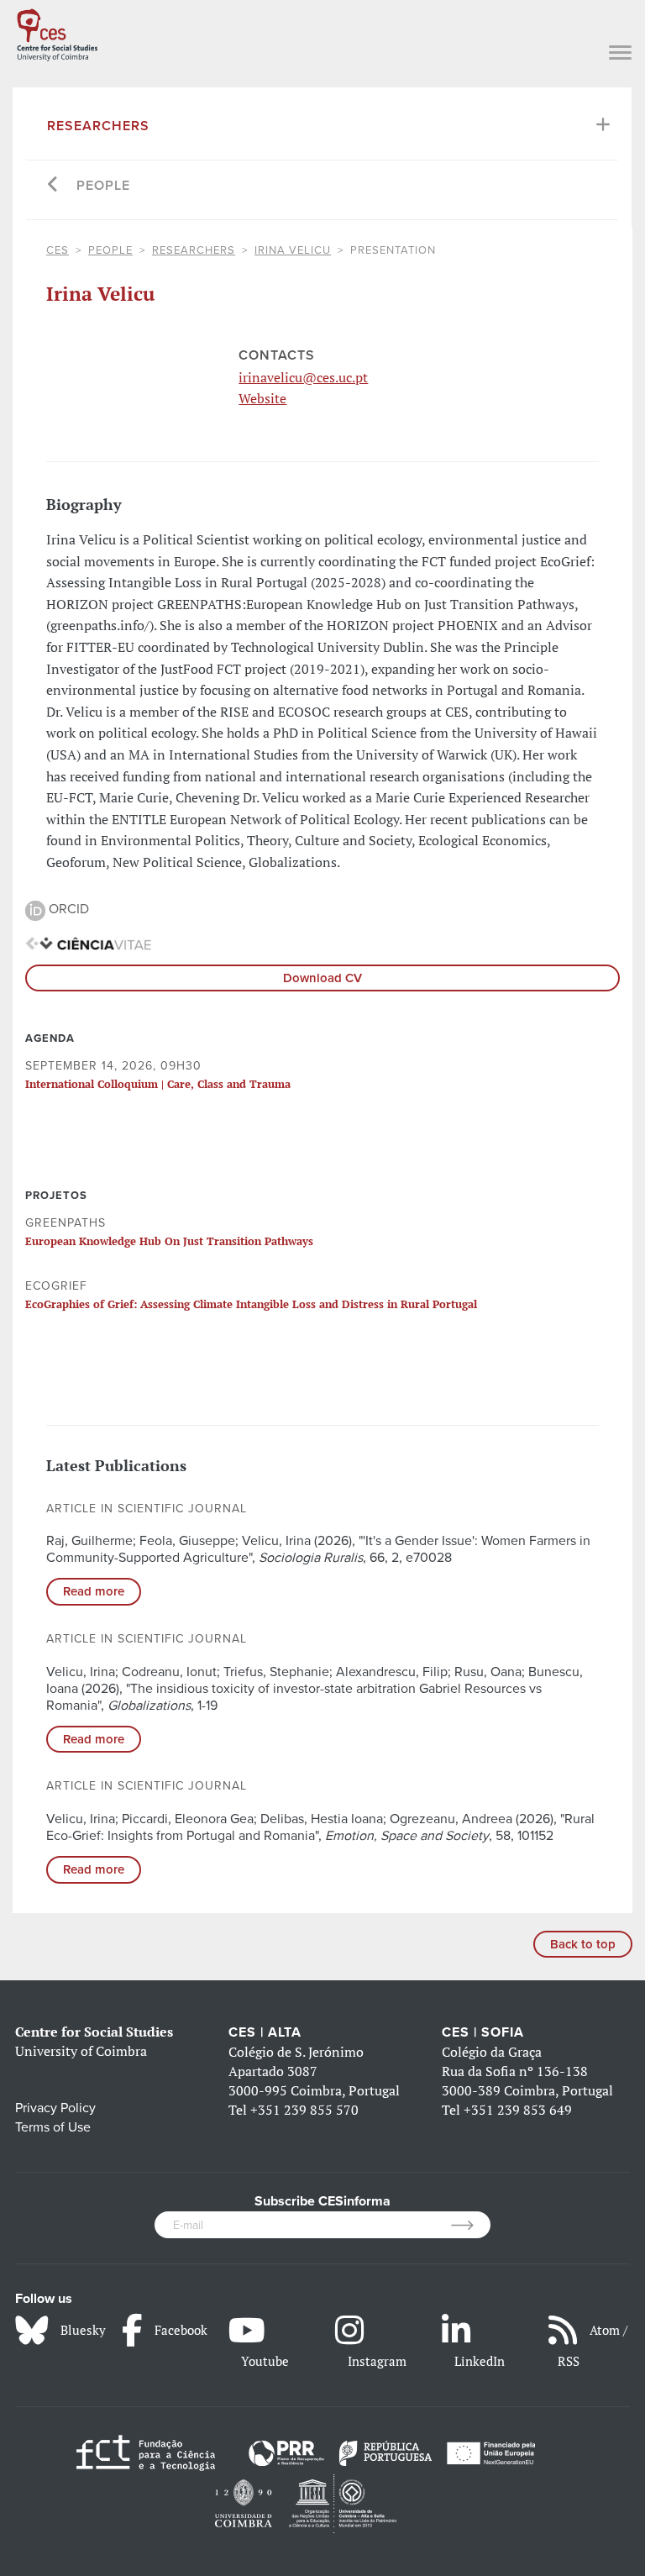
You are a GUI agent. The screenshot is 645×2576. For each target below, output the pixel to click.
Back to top (583, 1944)
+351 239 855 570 (304, 2110)
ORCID (67, 909)
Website (262, 398)
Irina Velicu (293, 250)
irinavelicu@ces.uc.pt (303, 377)
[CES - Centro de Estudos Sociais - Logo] (57, 32)
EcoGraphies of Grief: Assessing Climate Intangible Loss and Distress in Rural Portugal (251, 1304)
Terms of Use (53, 2127)
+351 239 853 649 (518, 2110)
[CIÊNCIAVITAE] (88, 943)
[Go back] (53, 186)
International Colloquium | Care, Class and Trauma (158, 1084)
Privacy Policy (55, 2108)
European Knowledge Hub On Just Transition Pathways (169, 1241)
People (103, 186)
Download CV (322, 978)
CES (58, 250)
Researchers (98, 126)
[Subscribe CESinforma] (471, 2225)
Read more (94, 1591)
